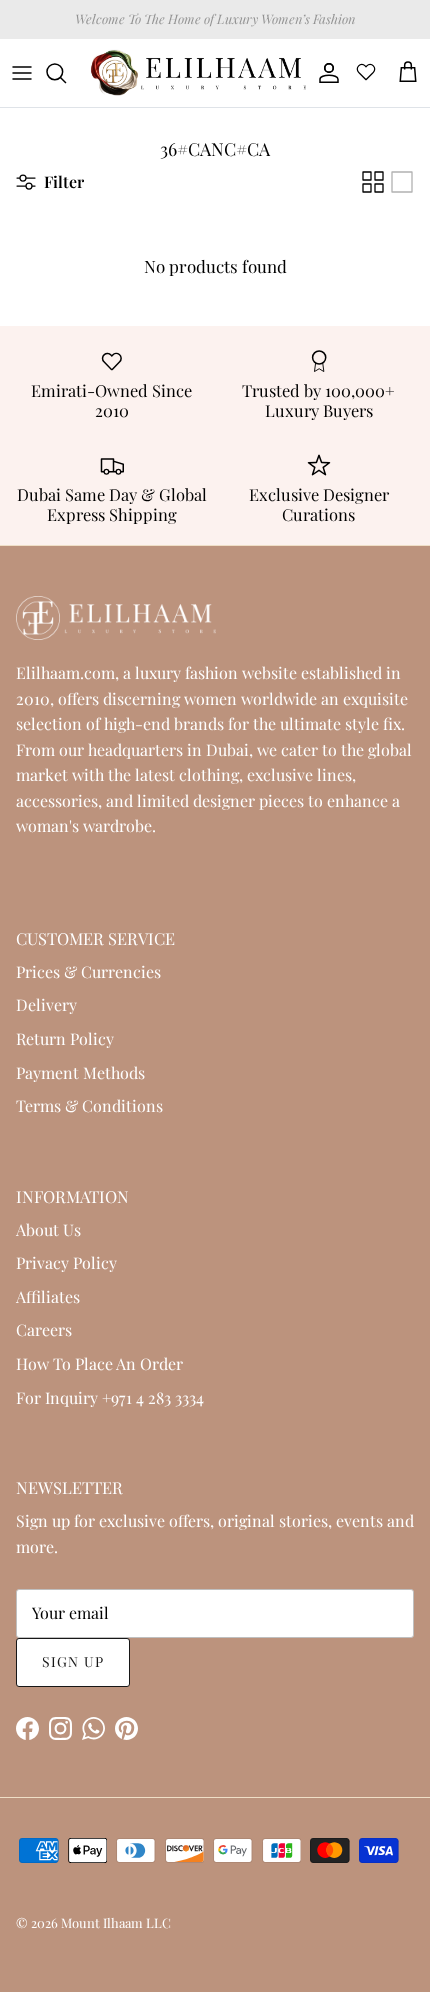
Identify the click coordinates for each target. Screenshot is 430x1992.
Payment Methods (80, 1072)
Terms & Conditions (89, 1105)
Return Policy (65, 1038)
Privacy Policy (66, 1262)
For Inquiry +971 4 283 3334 (110, 1397)
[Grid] (373, 182)
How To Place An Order (99, 1363)
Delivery (46, 1004)
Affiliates (48, 1296)
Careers (44, 1329)
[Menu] (22, 73)
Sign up (73, 1661)
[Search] (66, 73)
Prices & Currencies (88, 971)
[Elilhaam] (197, 73)
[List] (402, 182)
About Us (48, 1229)
